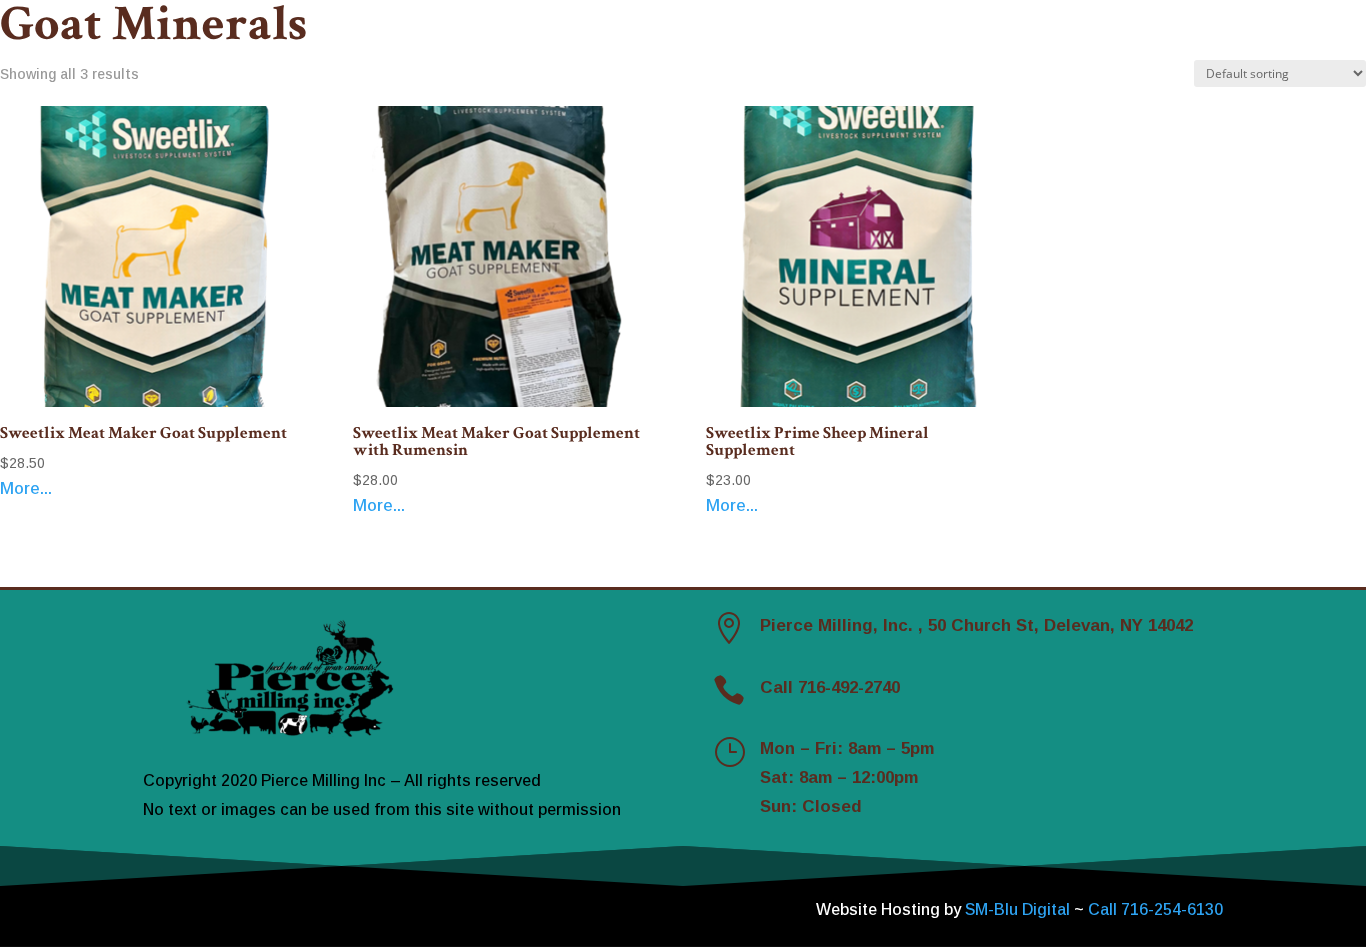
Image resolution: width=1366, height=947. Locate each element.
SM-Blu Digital (1019, 909)
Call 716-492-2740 (830, 687)
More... (26, 488)
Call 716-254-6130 (1155, 909)
